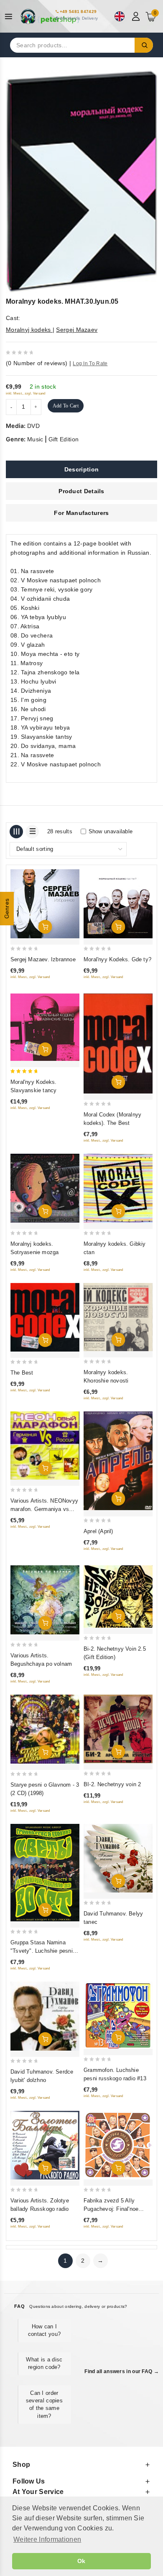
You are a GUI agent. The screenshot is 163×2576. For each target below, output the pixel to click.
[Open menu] (11, 17)
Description (81, 469)
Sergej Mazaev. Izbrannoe (43, 959)
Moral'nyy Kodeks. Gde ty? (117, 959)
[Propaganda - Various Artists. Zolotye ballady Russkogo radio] (45, 2145)
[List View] (32, 832)
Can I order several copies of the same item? (44, 2404)
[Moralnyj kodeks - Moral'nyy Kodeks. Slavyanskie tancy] (45, 1027)
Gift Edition (64, 439)
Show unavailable (111, 831)
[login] (137, 16)
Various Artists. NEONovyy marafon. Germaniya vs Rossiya (44, 1509)
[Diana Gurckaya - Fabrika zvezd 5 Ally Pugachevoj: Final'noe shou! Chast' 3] (118, 2145)
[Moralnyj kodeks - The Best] (45, 1317)
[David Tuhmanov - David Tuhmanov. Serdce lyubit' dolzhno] (45, 2016)
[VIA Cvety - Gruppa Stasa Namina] (45, 1873)
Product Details (81, 491)
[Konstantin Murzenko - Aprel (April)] (118, 1461)
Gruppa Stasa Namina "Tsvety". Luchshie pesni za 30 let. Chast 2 (42, 1951)
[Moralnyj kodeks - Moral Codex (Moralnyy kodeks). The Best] (118, 1043)
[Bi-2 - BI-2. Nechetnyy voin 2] (118, 1729)
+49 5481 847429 (78, 12)
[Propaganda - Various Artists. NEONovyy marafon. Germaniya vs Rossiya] (45, 1445)
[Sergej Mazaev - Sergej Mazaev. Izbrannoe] (45, 904)
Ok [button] (81, 2561)
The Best (22, 1373)
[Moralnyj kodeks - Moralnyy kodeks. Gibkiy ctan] (118, 1188)
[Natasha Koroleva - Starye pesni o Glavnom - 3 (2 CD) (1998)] (45, 1729)
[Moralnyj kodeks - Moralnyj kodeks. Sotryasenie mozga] (45, 1188)
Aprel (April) (98, 1531)
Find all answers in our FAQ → (122, 2371)
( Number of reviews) (37, 363)
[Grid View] (16, 832)
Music (35, 439)
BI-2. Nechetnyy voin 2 (112, 1784)
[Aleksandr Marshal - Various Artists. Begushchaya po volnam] (45, 1600)
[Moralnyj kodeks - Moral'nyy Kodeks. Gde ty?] (118, 904)
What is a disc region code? (44, 2363)
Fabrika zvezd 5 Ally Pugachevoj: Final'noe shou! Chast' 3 (111, 2209)
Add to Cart (66, 406)
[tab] (81, 469)
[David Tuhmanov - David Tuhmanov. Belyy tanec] (118, 1858)
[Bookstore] (50, 16)
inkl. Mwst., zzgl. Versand (26, 393)
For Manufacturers (81, 513)
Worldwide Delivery (79, 18)
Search (144, 45)
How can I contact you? (45, 2330)
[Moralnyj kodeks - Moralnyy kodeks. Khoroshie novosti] (118, 1317)
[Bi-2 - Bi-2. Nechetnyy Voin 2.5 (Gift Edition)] (118, 1597)
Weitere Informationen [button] (47, 2539)
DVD (33, 426)
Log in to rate (90, 364)
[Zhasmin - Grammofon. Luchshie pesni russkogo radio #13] (118, 2015)
